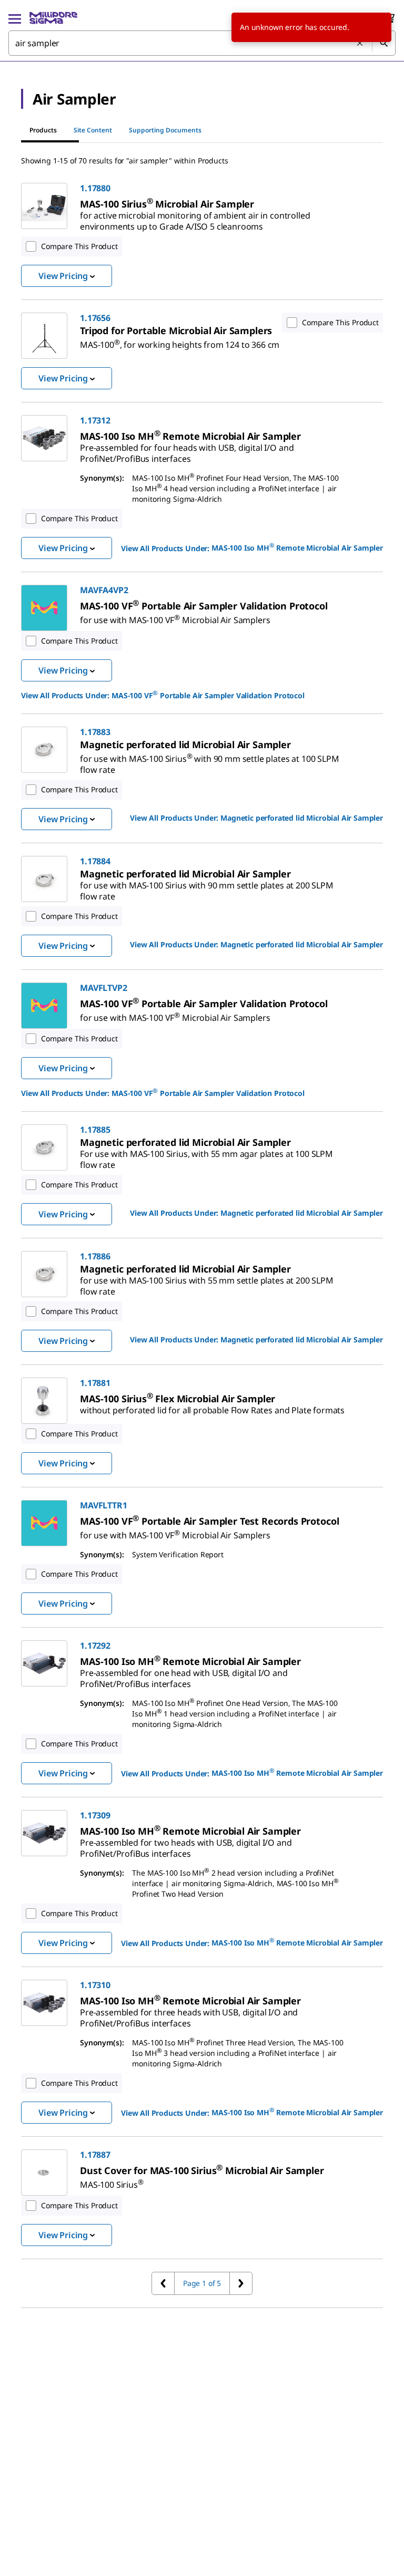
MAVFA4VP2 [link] (104, 590)
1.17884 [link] (95, 861)
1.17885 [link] (95, 1130)
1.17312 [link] (95, 420)
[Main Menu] (15, 18)
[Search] (383, 43)
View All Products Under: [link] (252, 547)
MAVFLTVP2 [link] (104, 988)
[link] (195, 217)
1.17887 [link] (95, 2155)
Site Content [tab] (93, 130)
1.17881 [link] (95, 1383)
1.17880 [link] (95, 188)
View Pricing (63, 276)
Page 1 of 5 (202, 2283)
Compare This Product (79, 246)
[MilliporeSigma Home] (53, 18)
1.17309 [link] (95, 1815)
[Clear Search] (360, 44)
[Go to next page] (241, 2283)
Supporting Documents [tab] (165, 130)
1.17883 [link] (95, 732)
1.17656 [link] (95, 318)
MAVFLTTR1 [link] (104, 1505)
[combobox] (202, 43)
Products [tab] (43, 130)
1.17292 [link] (95, 1646)
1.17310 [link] (95, 1985)
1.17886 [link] (95, 1256)
